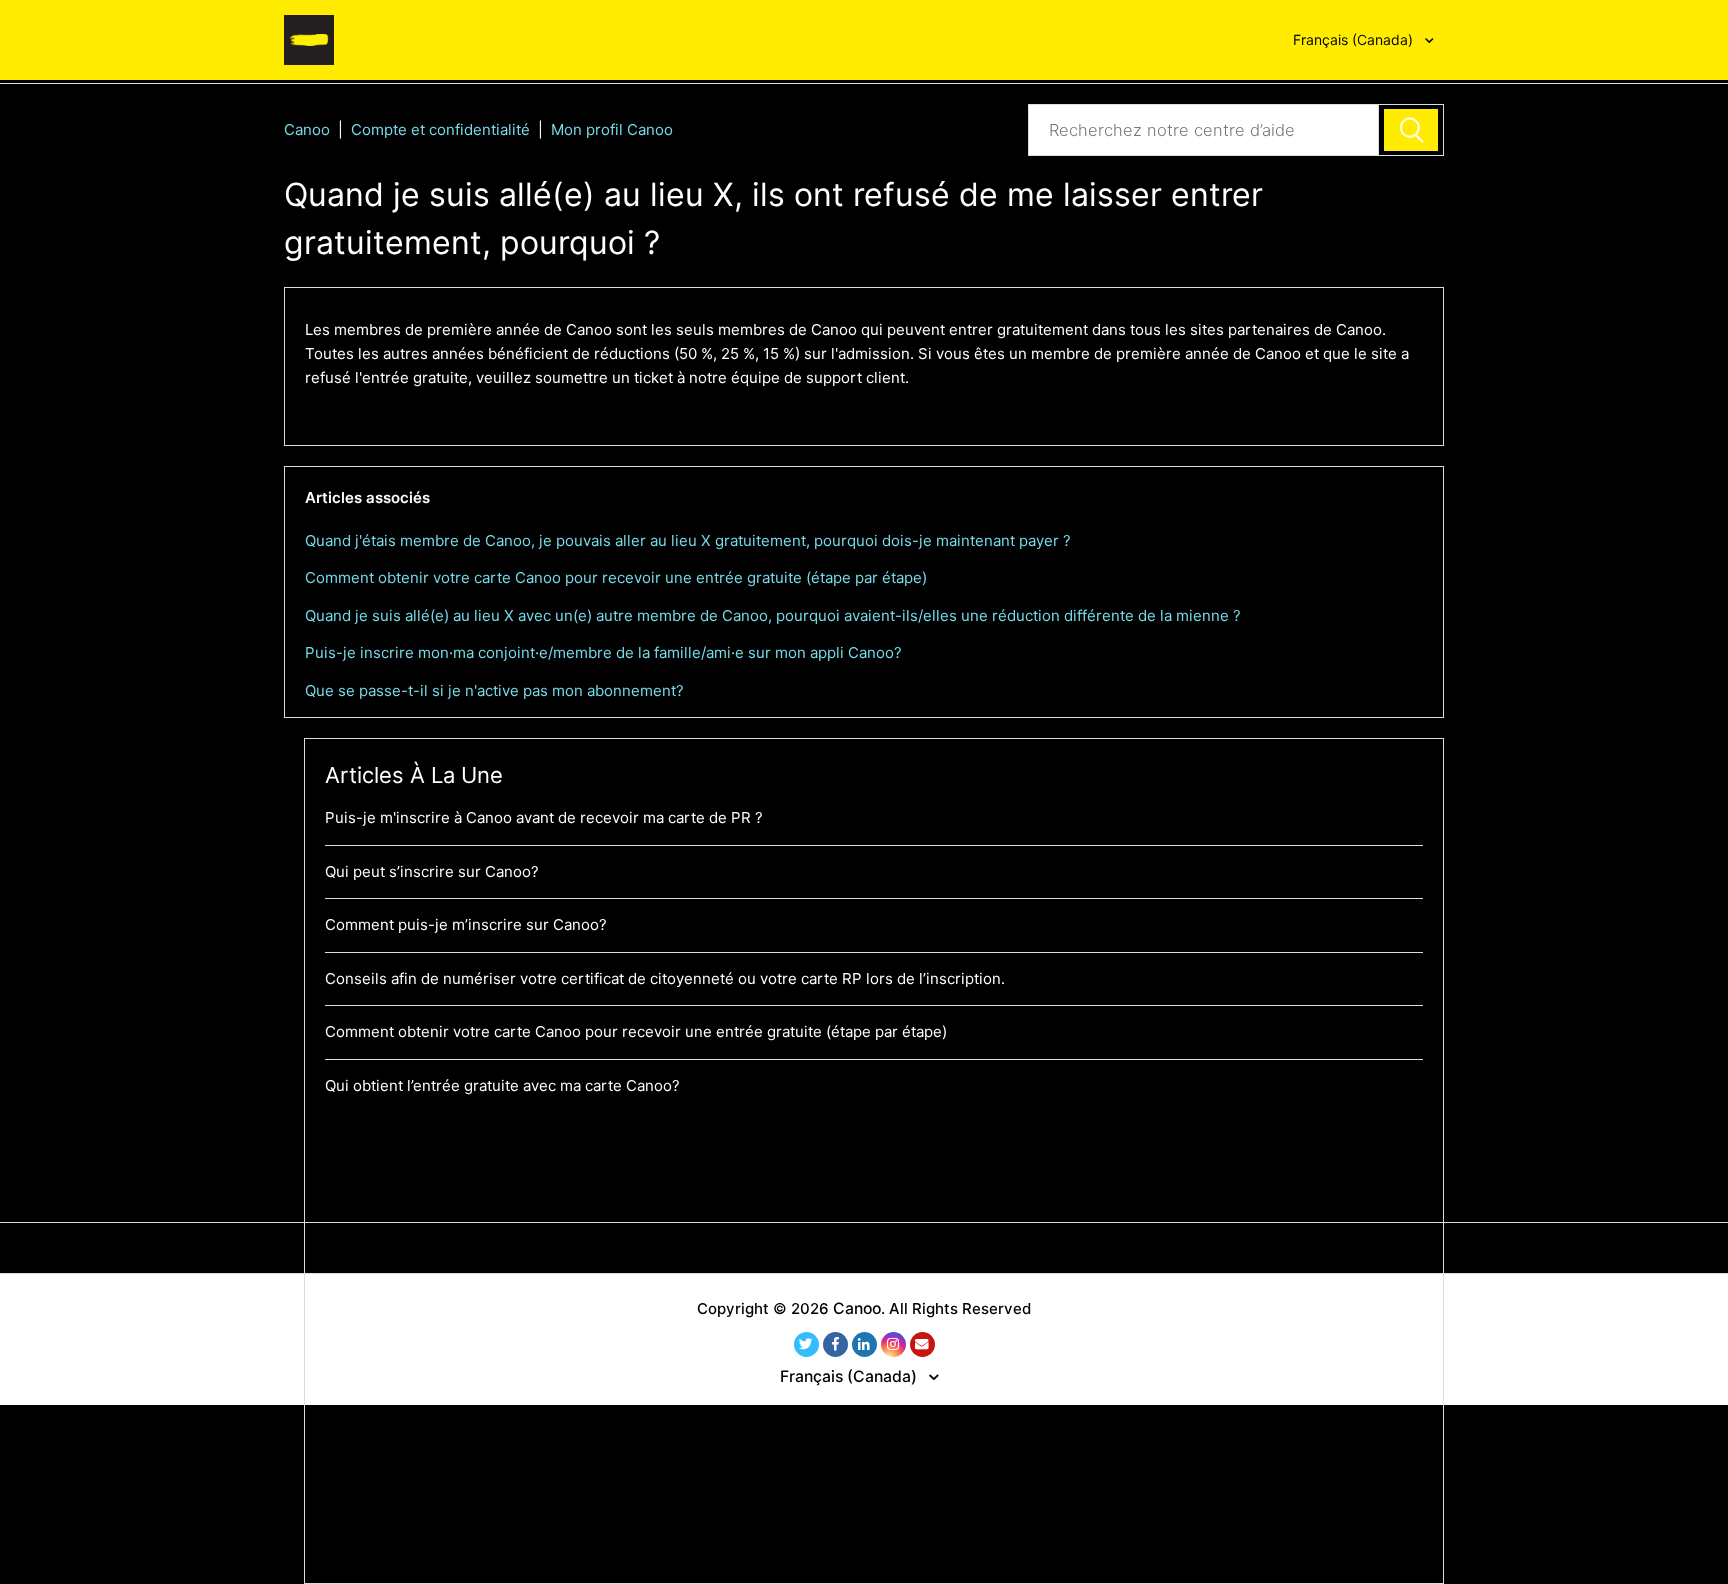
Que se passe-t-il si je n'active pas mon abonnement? (494, 690)
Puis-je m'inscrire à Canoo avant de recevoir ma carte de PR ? (544, 817)
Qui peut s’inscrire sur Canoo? (432, 871)
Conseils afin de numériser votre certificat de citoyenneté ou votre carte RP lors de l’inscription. (665, 978)
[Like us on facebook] (835, 1344)
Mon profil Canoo (612, 129)
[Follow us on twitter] (806, 1344)
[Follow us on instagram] (893, 1344)
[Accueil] (309, 38)
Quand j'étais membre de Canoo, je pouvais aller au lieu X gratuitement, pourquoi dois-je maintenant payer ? (688, 540)
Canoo (307, 129)
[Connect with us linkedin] (864, 1344)
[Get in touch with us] (922, 1344)
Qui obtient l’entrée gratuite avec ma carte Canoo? (502, 1085)
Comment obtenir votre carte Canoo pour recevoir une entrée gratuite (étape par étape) (616, 577)
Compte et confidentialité (440, 129)
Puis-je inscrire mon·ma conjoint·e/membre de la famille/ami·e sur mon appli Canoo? (603, 652)
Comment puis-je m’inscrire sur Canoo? (466, 924)
